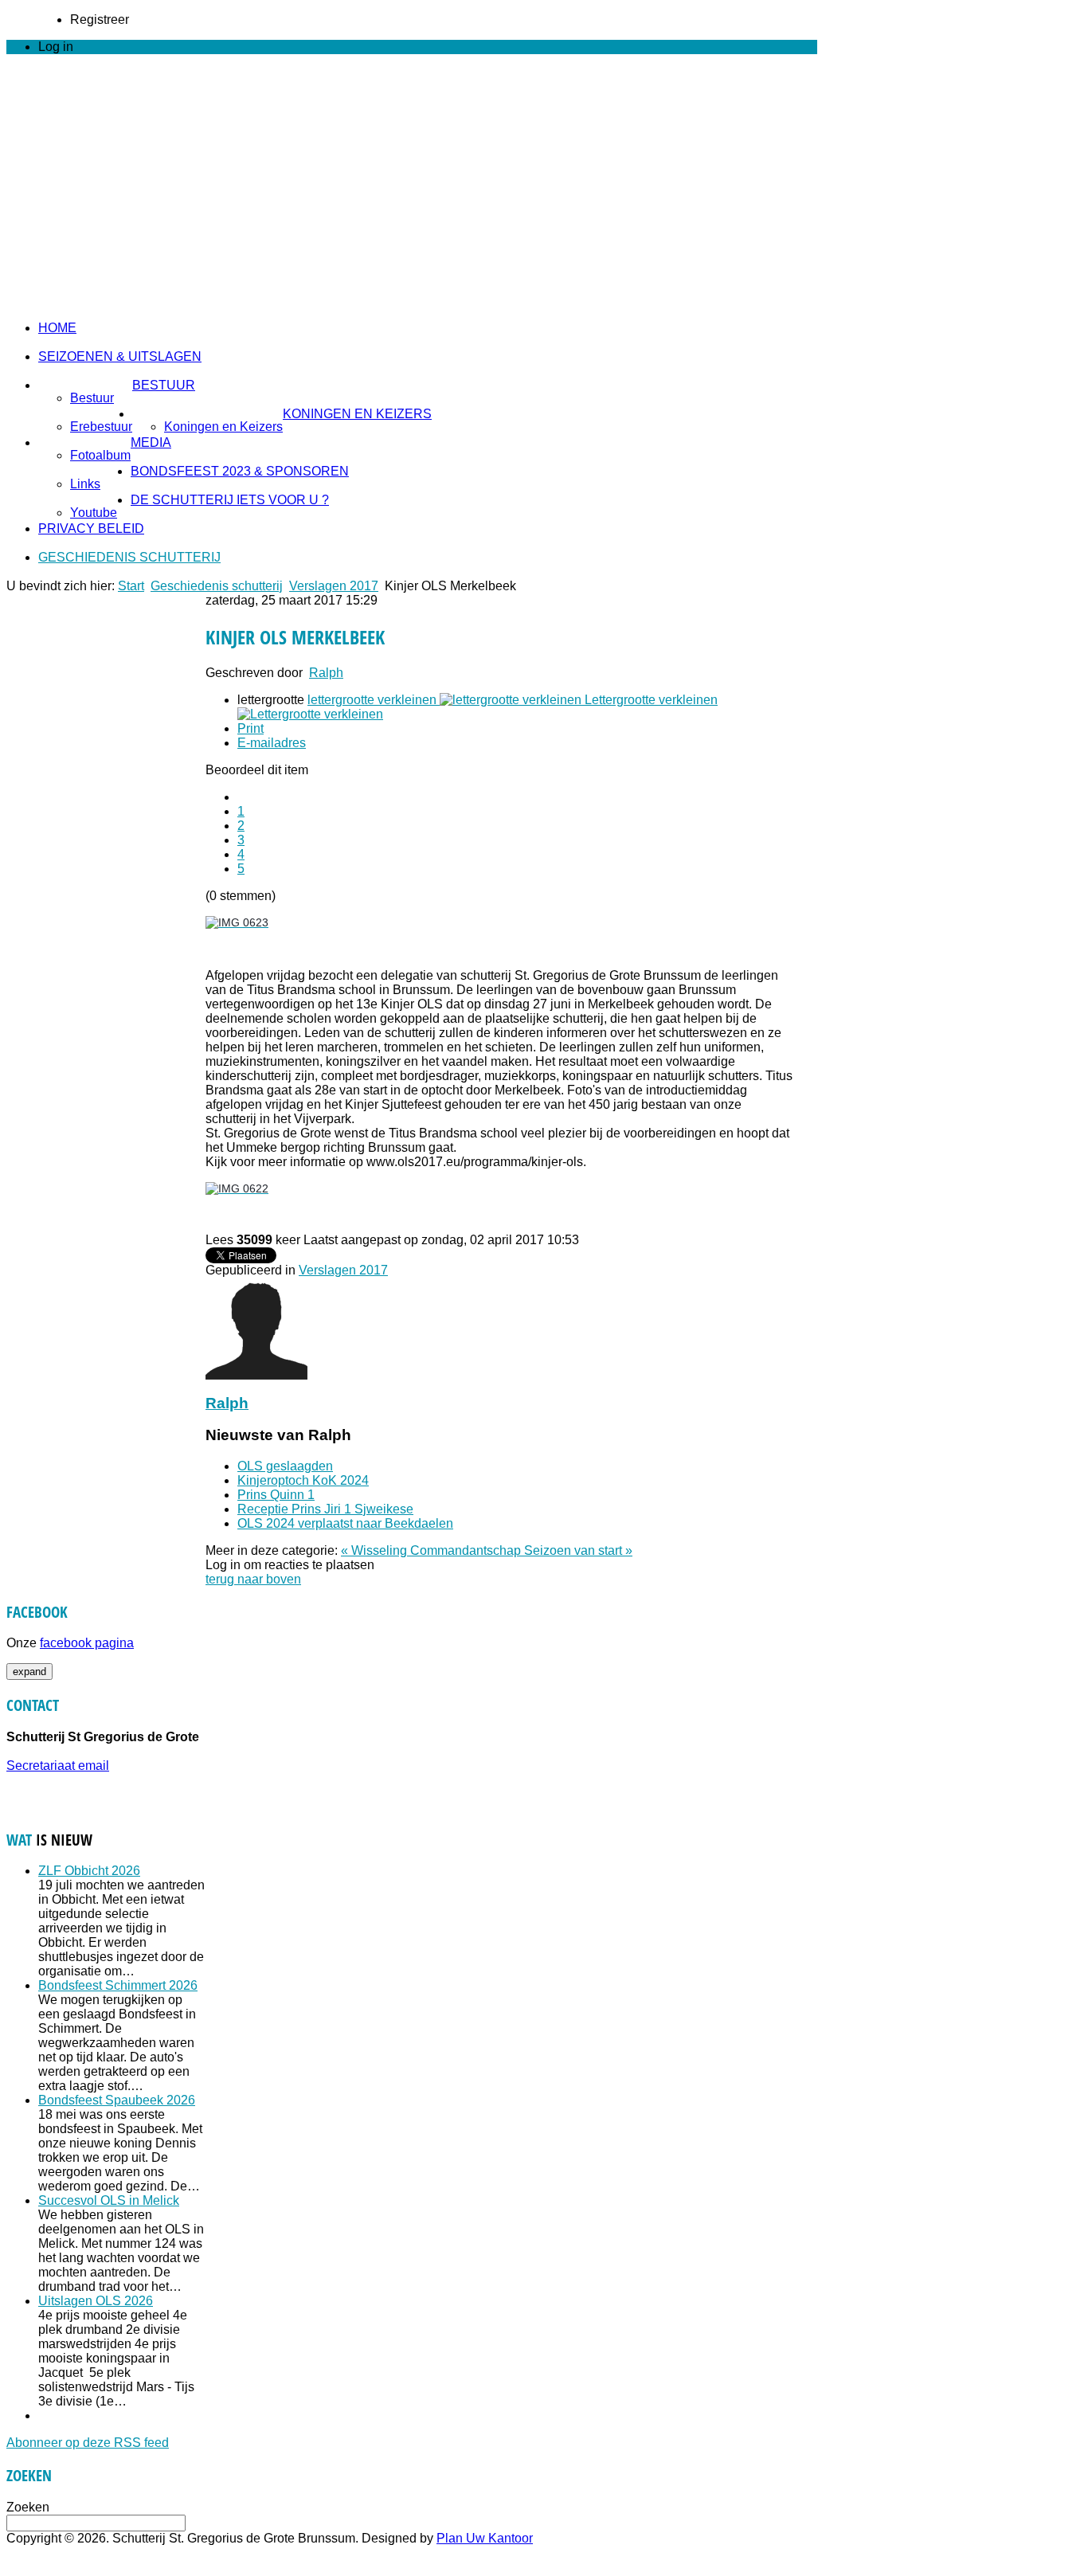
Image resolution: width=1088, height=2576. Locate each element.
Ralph (326, 673)
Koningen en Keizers (357, 414)
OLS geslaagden (285, 1466)
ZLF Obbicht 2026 (89, 1871)
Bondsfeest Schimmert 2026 (118, 1985)
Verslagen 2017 (334, 586)
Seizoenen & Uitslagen (120, 356)
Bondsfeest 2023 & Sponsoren (240, 471)
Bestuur (164, 385)
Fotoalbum (100, 455)
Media (151, 442)
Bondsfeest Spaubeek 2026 (117, 2100)
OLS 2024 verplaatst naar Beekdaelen (345, 1523)
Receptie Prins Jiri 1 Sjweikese (325, 1509)
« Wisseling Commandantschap (432, 1550)
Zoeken (28, 2507)
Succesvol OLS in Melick (109, 2200)
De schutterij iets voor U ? (230, 500)
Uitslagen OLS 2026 (96, 2301)
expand (29, 1672)
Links (85, 484)
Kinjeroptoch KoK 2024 (303, 1480)
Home (57, 328)
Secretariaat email (58, 1766)
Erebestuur (101, 427)
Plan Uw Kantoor (485, 2538)
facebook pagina (87, 1643)
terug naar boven (253, 1579)
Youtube (94, 513)
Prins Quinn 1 (276, 1495)
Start (131, 586)
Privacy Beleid (91, 529)
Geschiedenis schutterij (129, 557)
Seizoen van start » (578, 1550)
